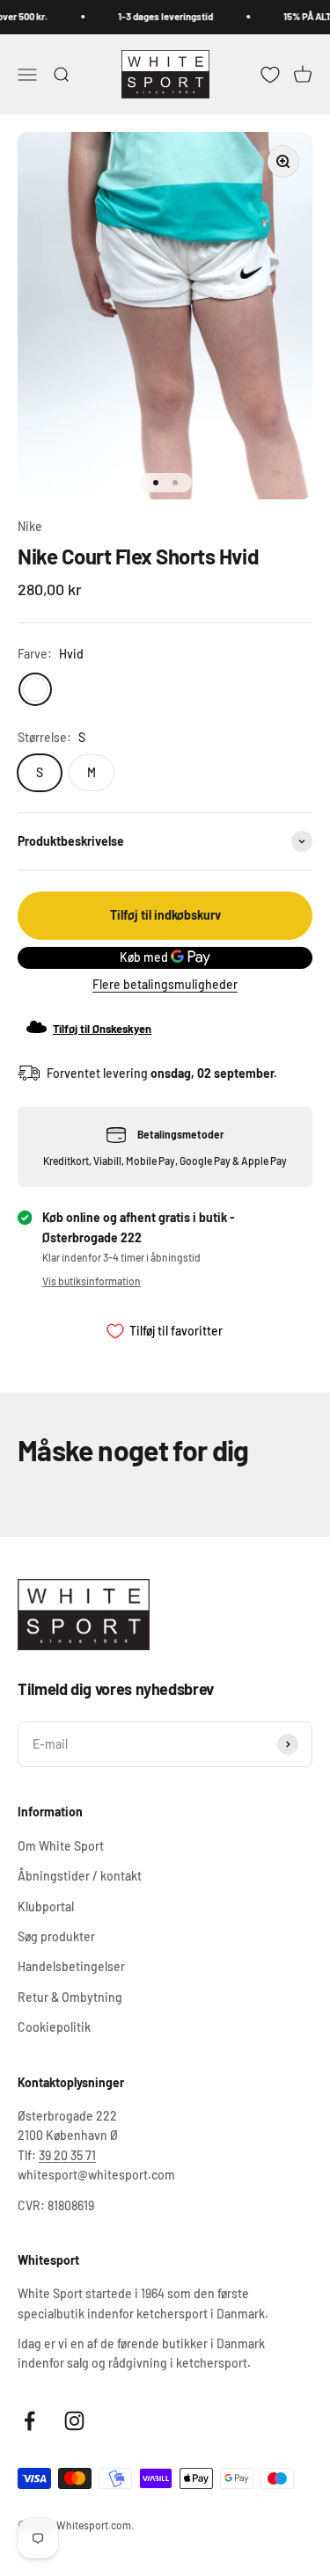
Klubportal (46, 1907)
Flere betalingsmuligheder (165, 984)
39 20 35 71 (67, 2155)
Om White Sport (61, 1846)
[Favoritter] (270, 74)
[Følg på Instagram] (74, 2421)
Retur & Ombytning (70, 1997)
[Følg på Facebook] (29, 2421)
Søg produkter (56, 1936)
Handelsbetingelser (71, 1966)
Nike (30, 526)
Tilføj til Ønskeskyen (102, 1029)
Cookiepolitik (54, 2027)
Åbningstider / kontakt (80, 1876)
